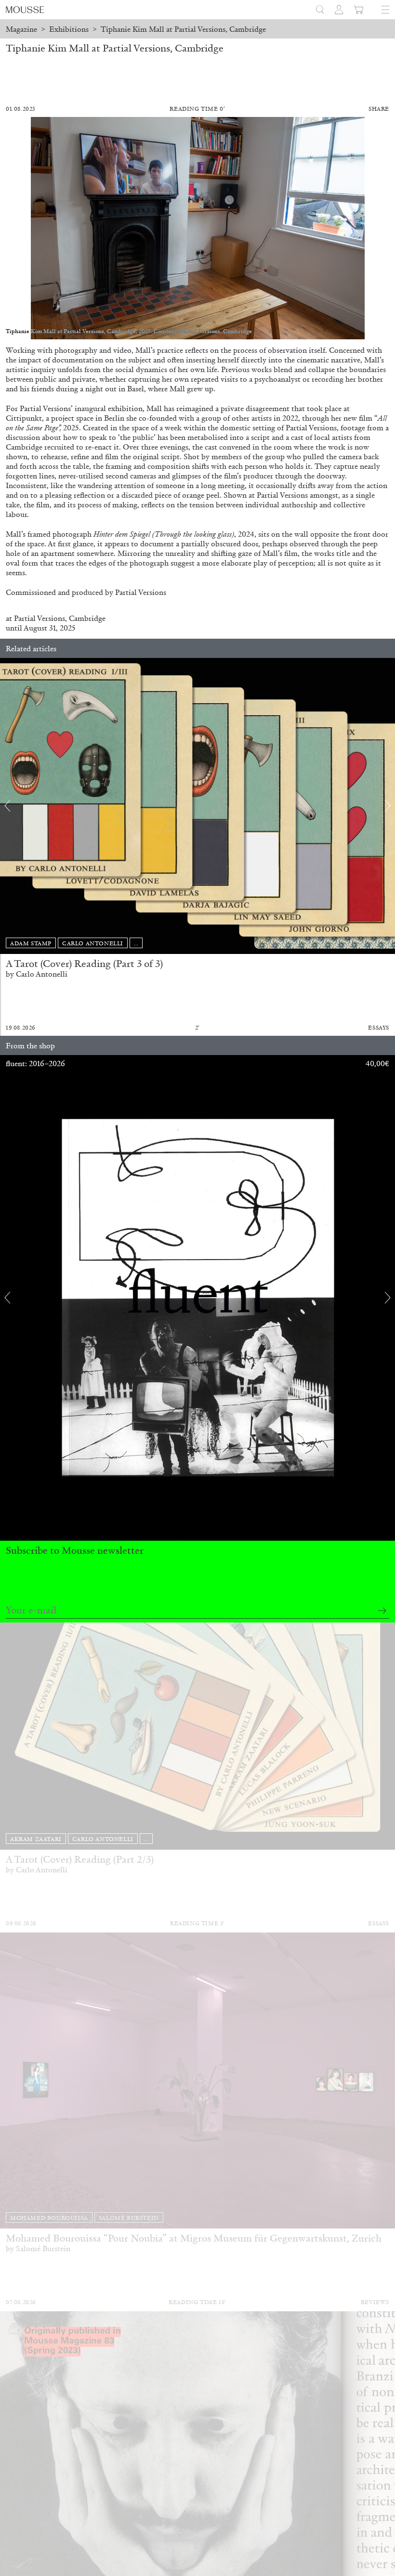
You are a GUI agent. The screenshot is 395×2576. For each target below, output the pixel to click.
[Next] (388, 806)
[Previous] (7, 806)
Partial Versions (39, 618)
